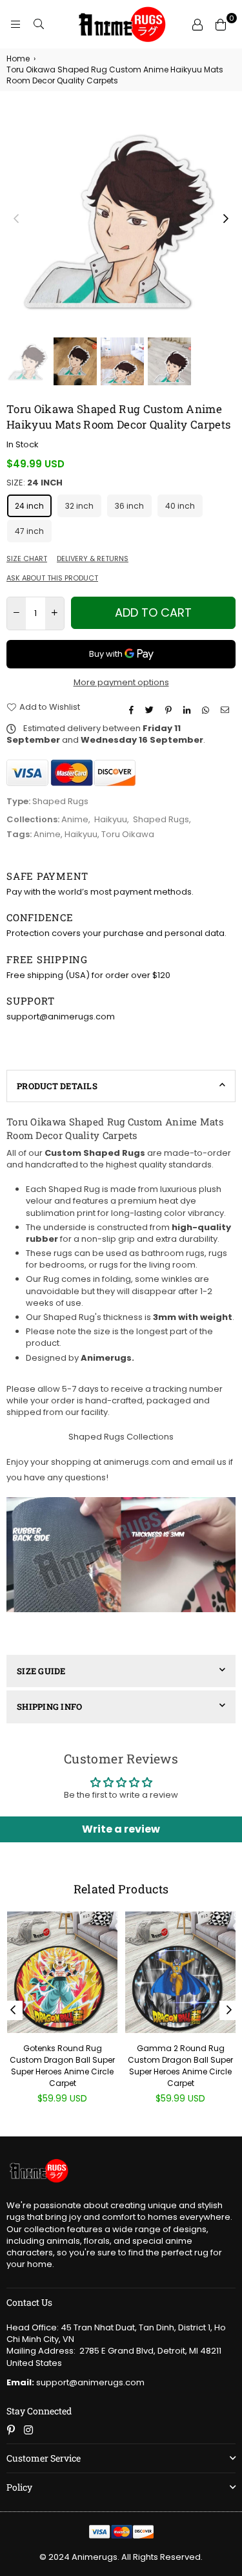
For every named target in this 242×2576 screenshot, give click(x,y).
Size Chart (27, 559)
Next (226, 219)
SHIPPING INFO (49, 1707)
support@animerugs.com (76, 2382)
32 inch (79, 506)
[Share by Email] (227, 710)
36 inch (129, 506)
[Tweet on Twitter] (151, 710)
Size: (35, 483)
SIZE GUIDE (41, 1671)
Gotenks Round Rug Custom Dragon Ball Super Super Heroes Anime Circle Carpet (62, 2066)
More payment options (121, 683)
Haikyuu (111, 819)
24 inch (29, 506)
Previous (16, 219)
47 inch (29, 531)
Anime (75, 819)
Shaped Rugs (161, 819)
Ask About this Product (52, 578)
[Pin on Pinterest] (170, 710)
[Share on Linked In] (188, 710)
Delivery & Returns (93, 559)
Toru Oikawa (128, 834)
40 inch (180, 506)
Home (18, 59)
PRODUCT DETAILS (57, 1086)
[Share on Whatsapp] (207, 710)
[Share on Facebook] (133, 710)
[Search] (39, 25)
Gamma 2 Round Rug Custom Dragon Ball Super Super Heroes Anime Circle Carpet (180, 2066)
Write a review (121, 1829)
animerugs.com (137, 1462)
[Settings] (197, 25)
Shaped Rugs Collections (121, 1437)
